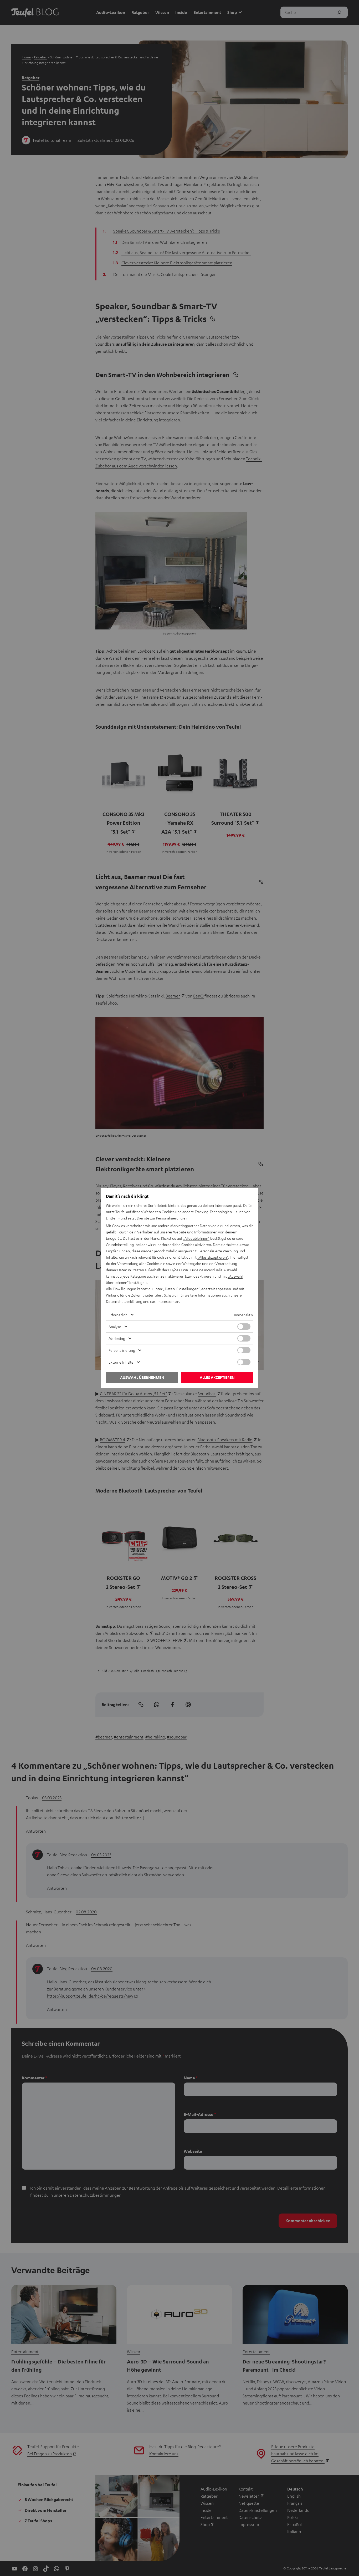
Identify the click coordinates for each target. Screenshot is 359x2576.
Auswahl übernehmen (142, 1377)
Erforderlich (118, 1315)
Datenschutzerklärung (124, 1301)
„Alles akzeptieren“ (213, 1257)
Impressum (165, 1301)
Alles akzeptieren (217, 1377)
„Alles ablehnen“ (196, 1238)
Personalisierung (122, 1350)
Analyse (115, 1327)
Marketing (117, 1338)
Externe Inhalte (121, 1362)
